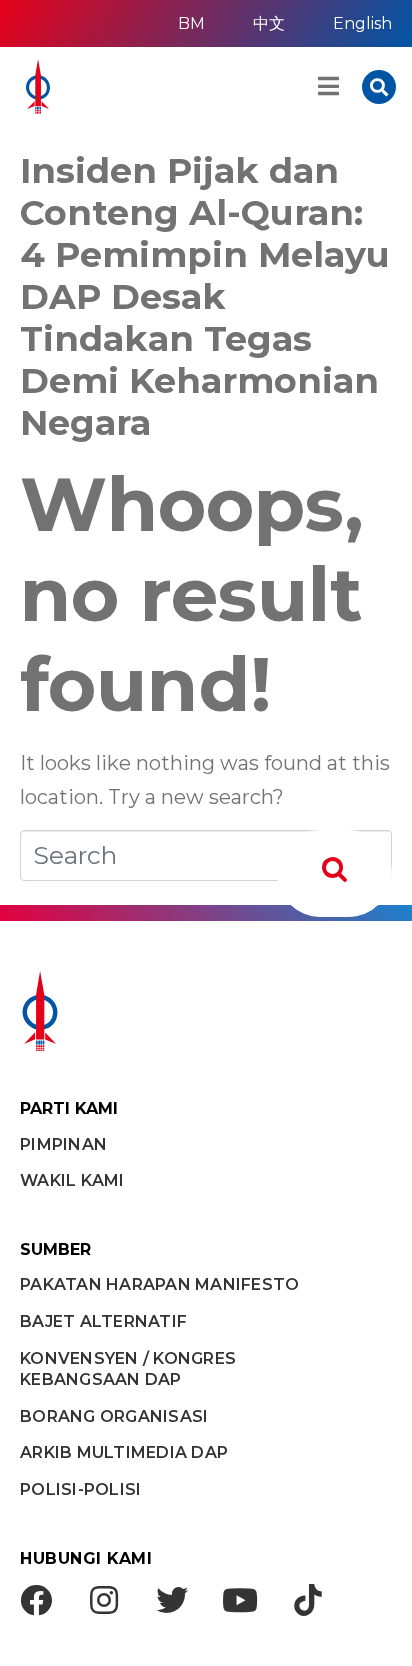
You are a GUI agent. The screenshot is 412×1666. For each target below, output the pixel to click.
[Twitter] (172, 1600)
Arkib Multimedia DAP (124, 1452)
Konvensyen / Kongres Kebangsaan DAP (128, 1369)
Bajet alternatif (103, 1321)
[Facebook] (36, 1600)
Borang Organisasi (114, 1416)
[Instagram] (104, 1600)
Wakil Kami (72, 1180)
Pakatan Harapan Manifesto (159, 1284)
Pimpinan (63, 1144)
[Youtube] (240, 1600)
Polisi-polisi (80, 1489)
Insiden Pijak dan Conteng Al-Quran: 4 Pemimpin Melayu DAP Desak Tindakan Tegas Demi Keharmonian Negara (205, 296)
